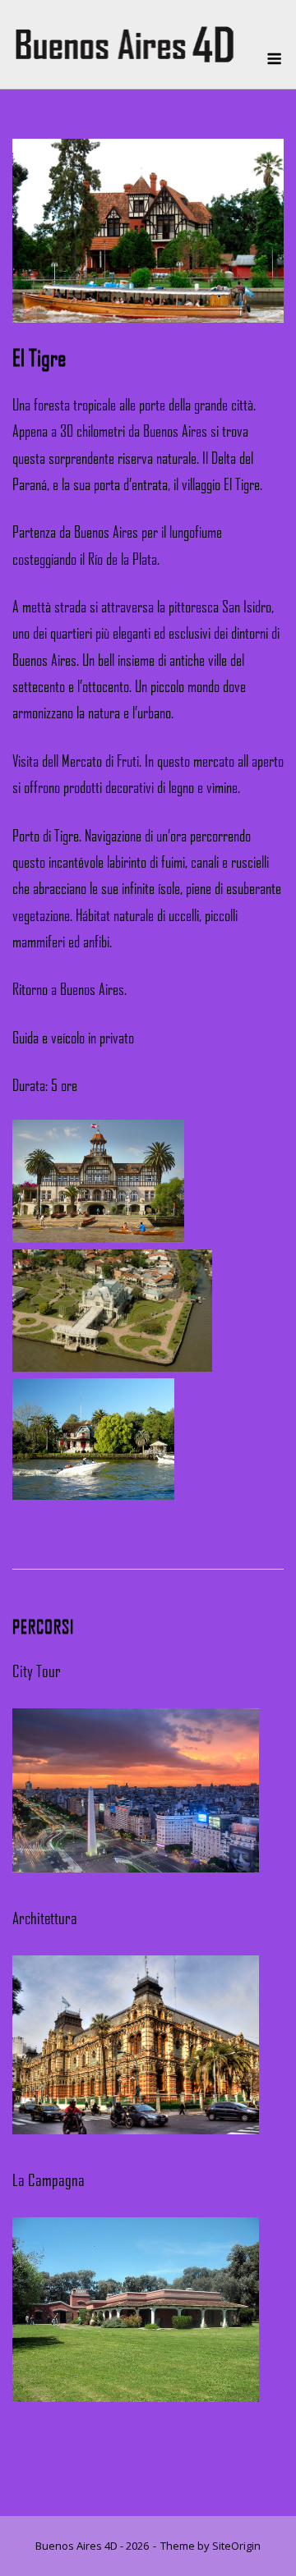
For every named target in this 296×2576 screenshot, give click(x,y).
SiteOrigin (236, 2546)
